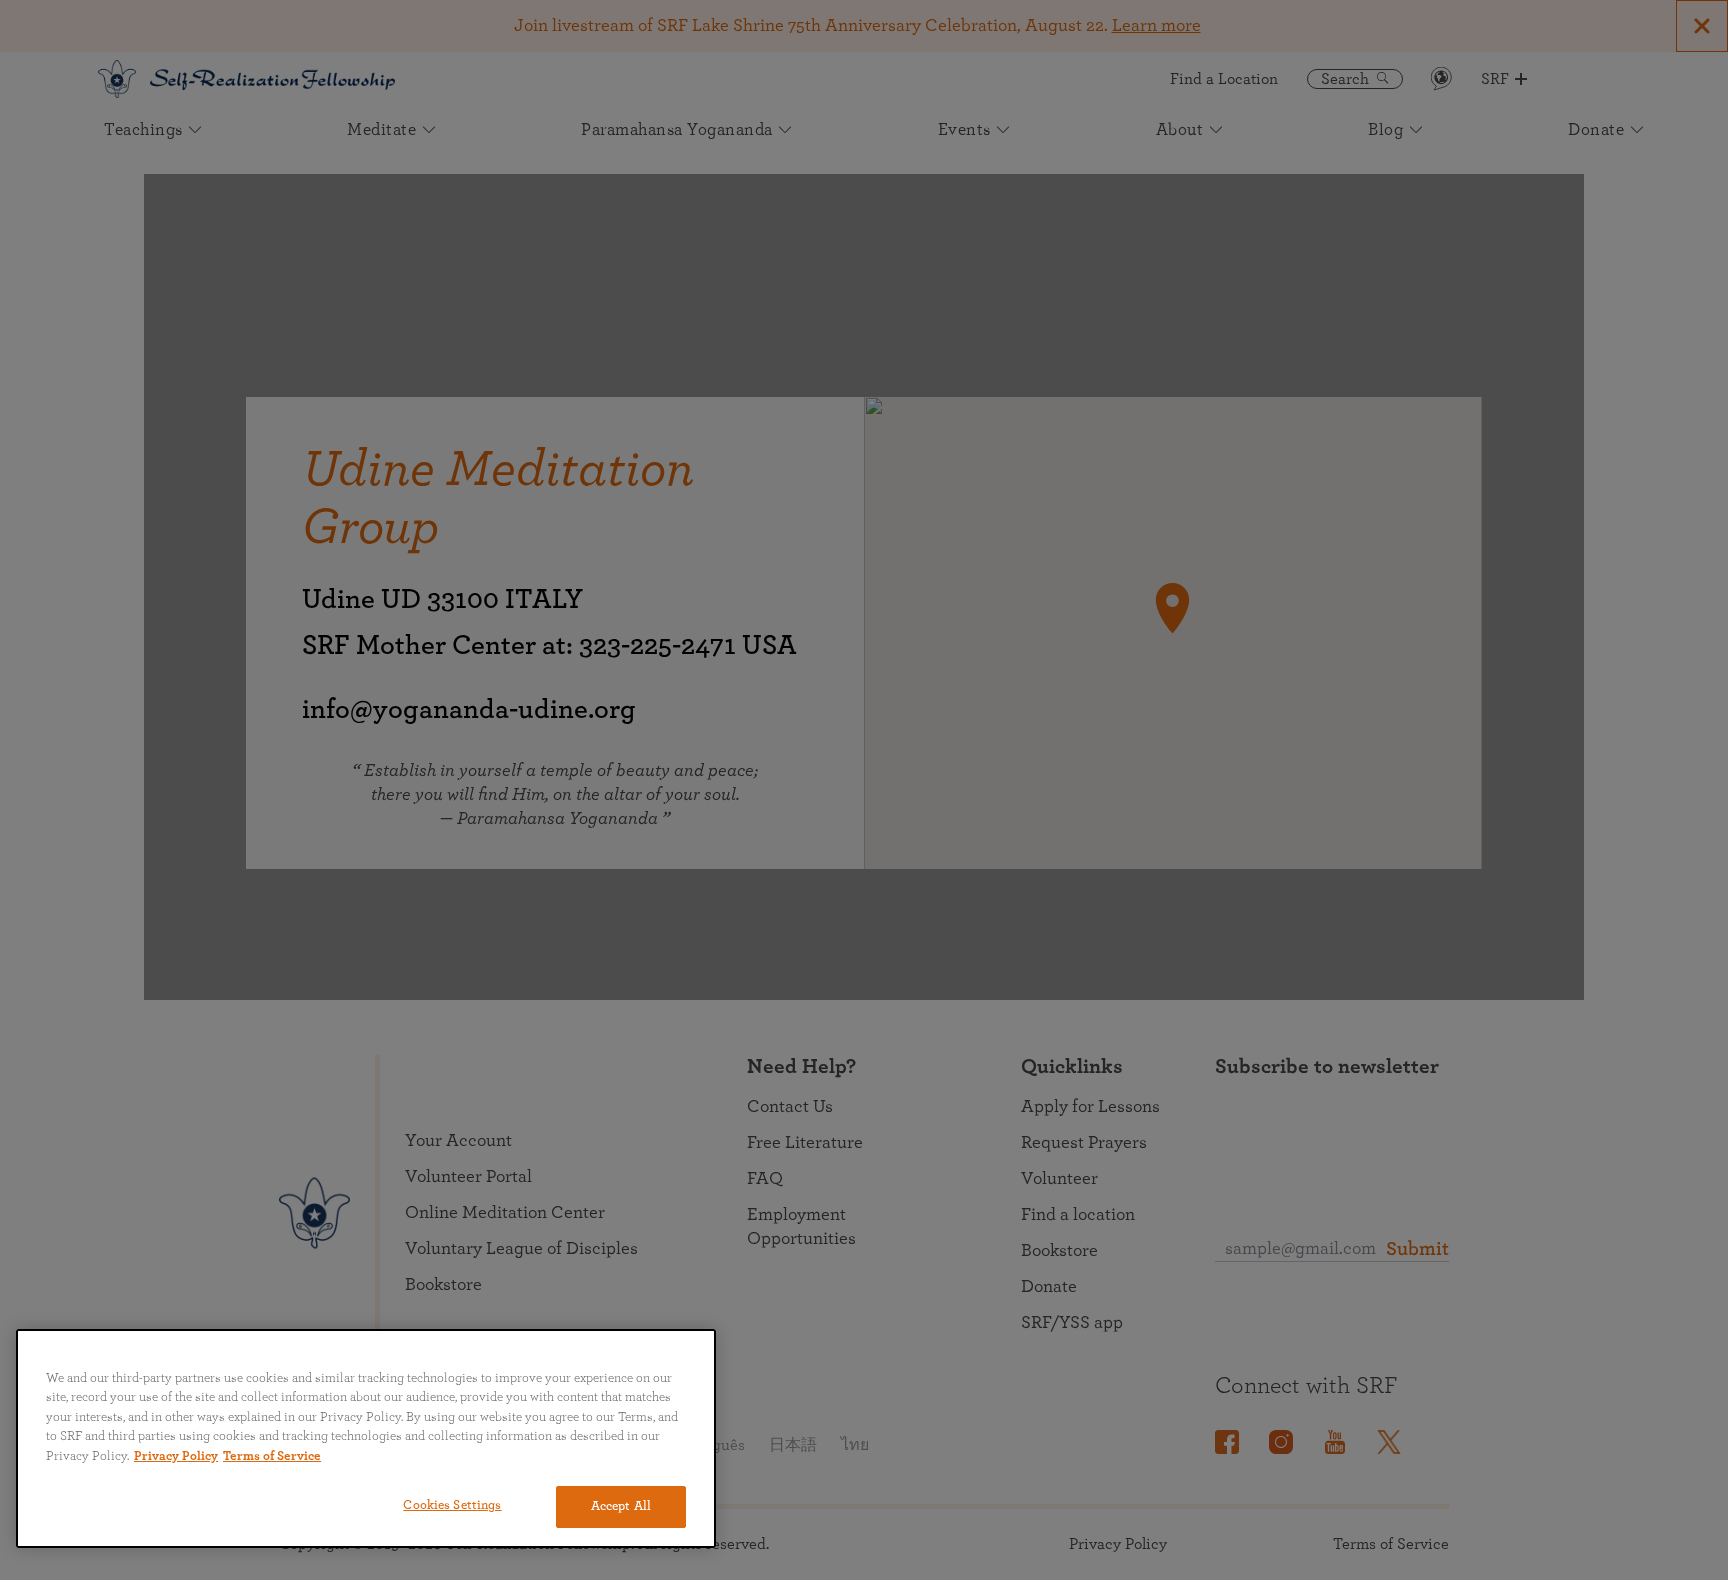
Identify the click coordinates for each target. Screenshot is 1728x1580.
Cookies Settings (452, 1505)
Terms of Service (272, 1456)
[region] (366, 1438)
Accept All (621, 1506)
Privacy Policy (176, 1456)
